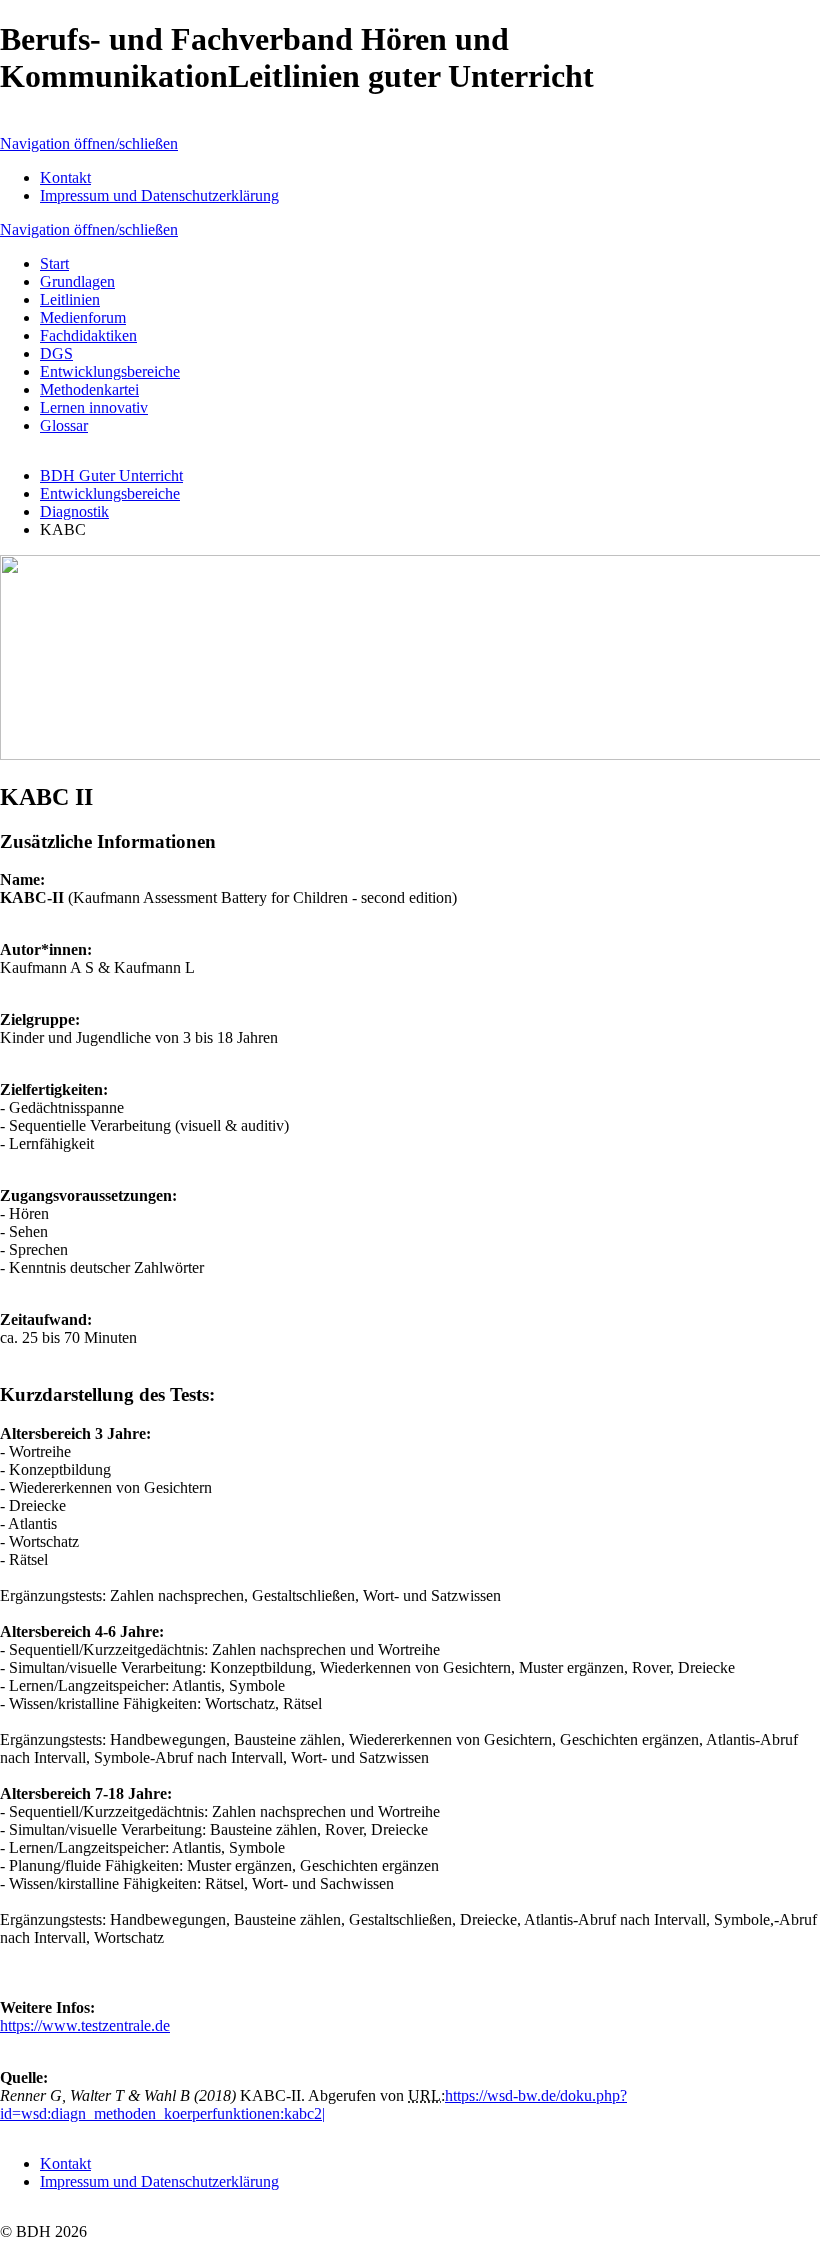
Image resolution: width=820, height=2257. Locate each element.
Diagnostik (74, 511)
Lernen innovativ (94, 407)
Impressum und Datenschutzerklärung (159, 195)
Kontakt (65, 177)
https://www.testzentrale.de (85, 2025)
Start (54, 263)
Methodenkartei (89, 389)
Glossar (64, 425)
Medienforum (83, 317)
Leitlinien (70, 299)
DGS (56, 353)
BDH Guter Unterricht (111, 475)
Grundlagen (77, 281)
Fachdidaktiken (88, 335)
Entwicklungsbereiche (110, 371)
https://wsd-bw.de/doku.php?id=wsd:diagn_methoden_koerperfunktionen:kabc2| (313, 2104)
